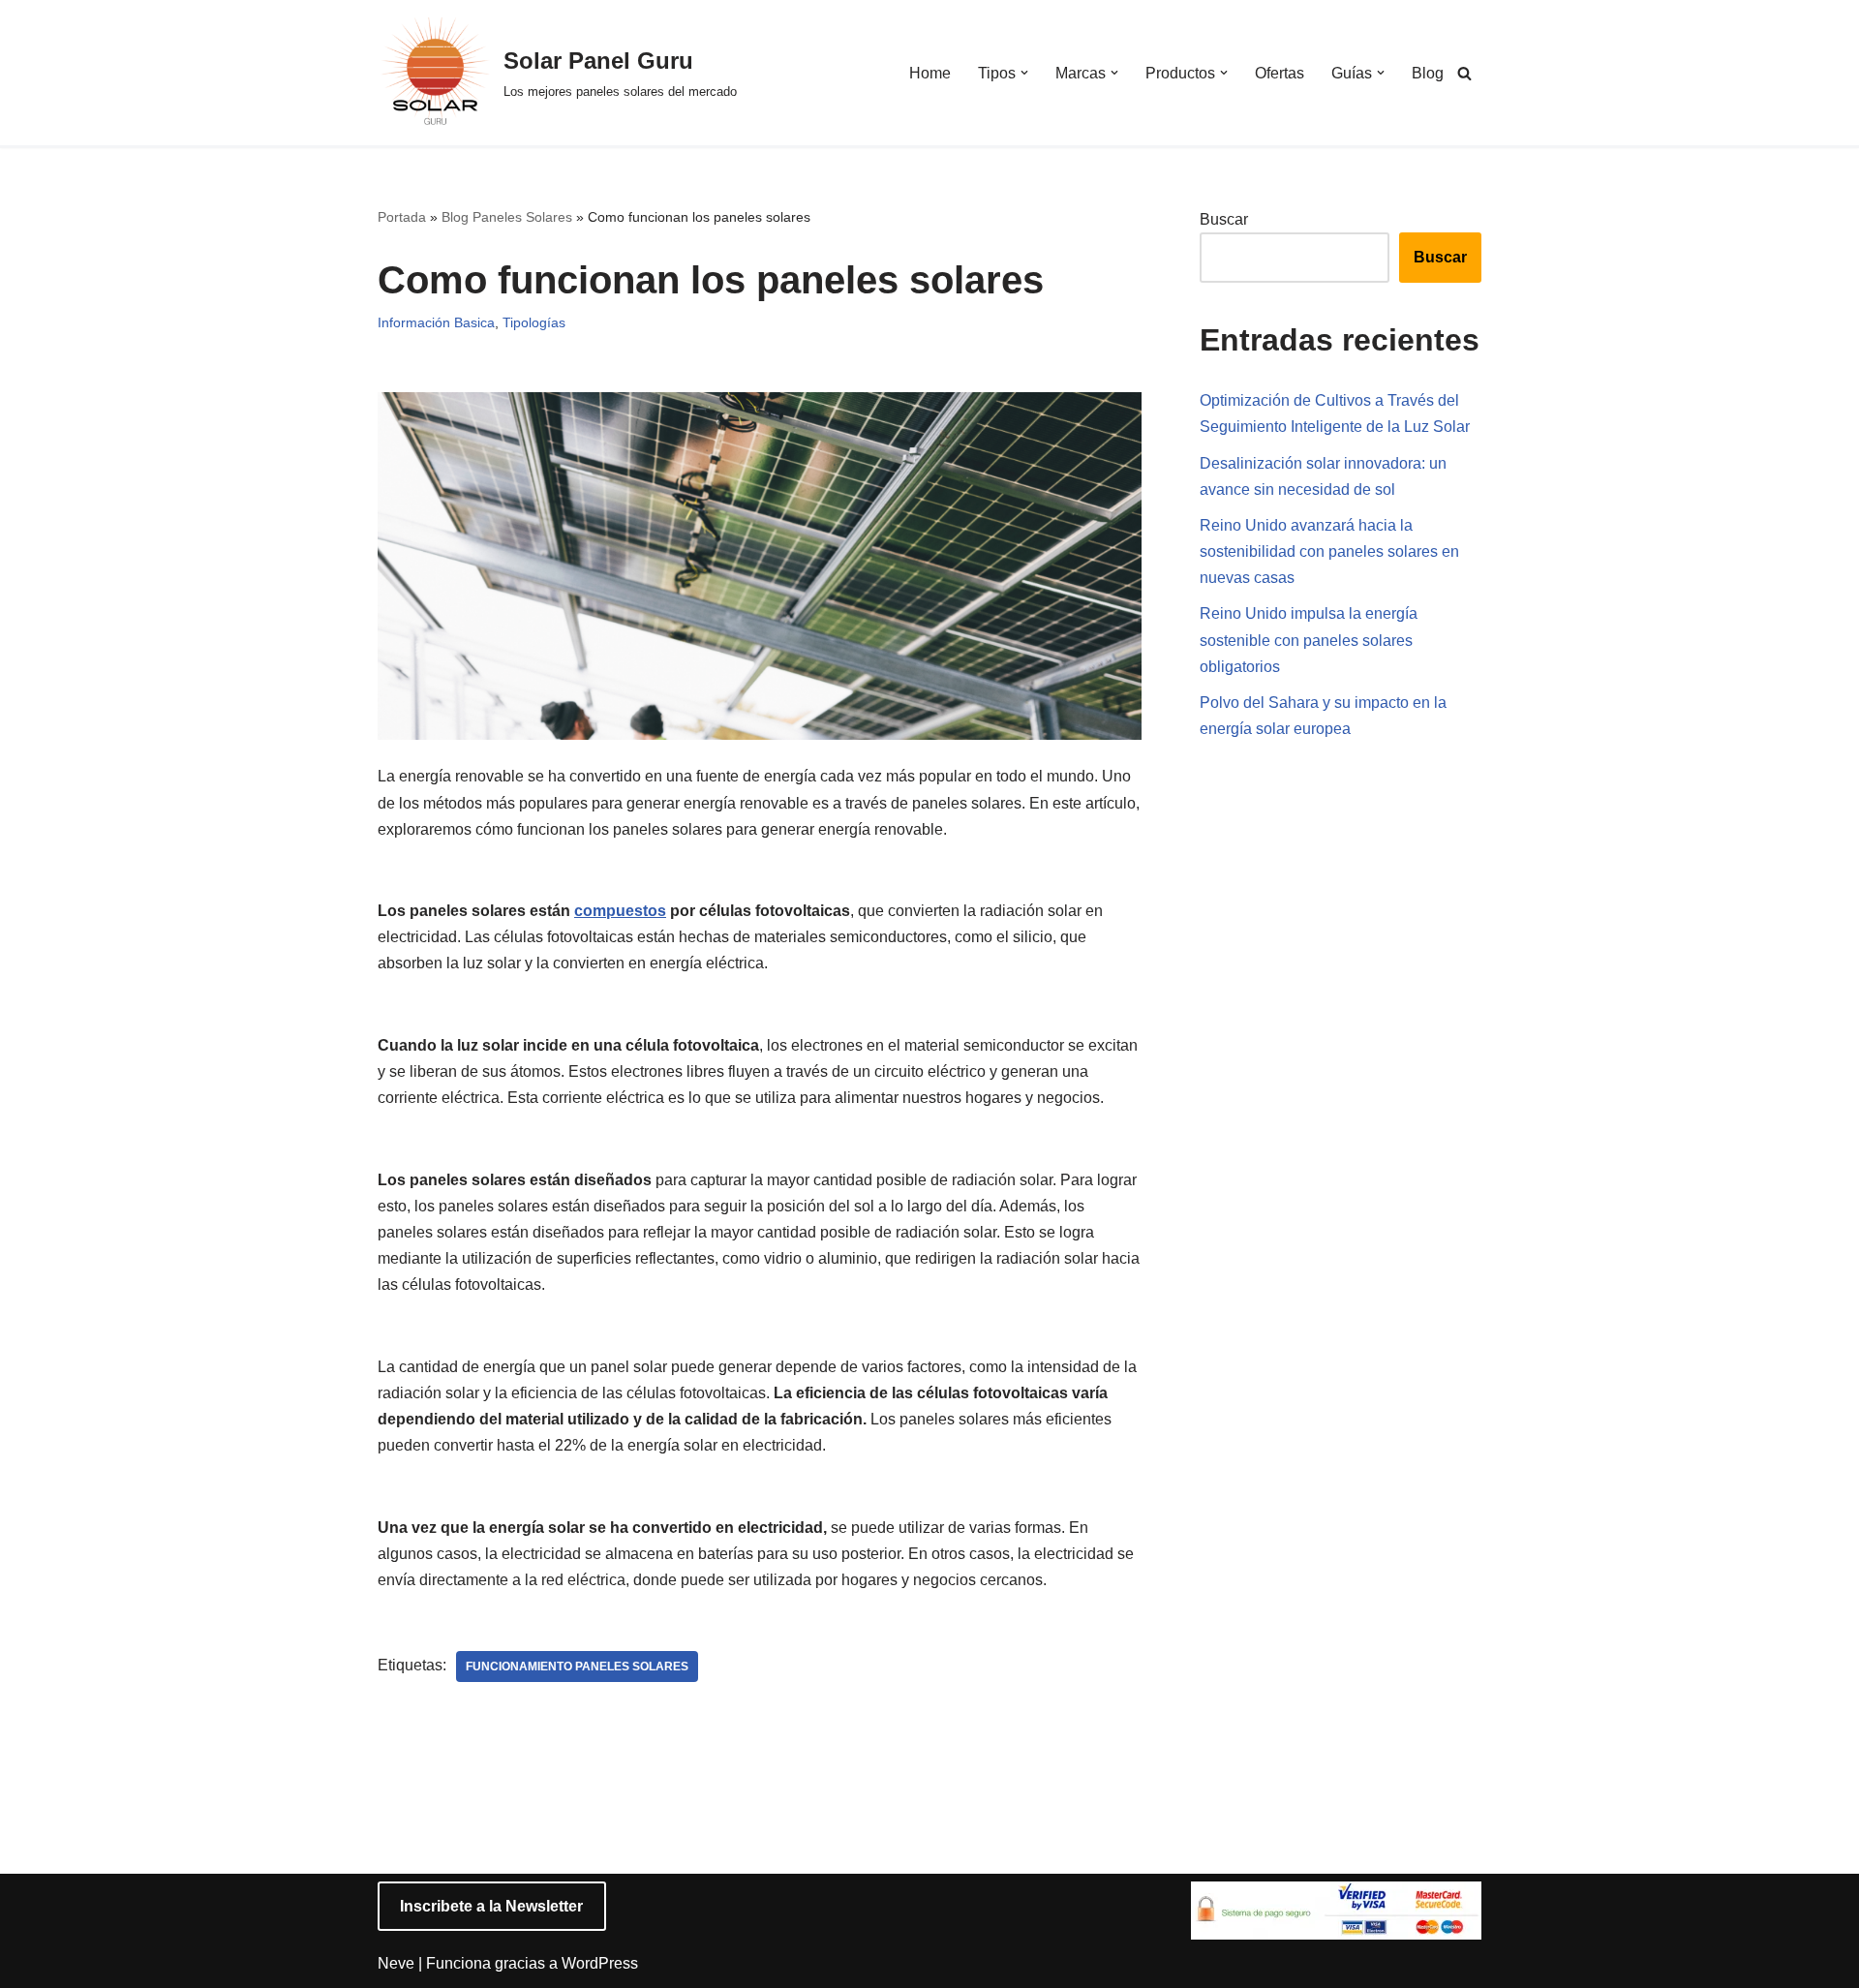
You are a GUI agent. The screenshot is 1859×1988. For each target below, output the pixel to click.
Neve (396, 1963)
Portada (402, 217)
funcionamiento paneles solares (577, 1667)
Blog (1428, 73)
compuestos (620, 911)
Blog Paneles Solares (507, 217)
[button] (1024, 73)
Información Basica (436, 322)
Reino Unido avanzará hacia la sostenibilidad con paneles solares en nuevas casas (1329, 551)
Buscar (1224, 219)
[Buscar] (1464, 73)
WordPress (600, 1963)
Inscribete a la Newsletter (491, 1906)
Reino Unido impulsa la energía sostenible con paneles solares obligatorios (1309, 640)
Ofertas (1280, 73)
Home (930, 73)
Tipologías (534, 322)
